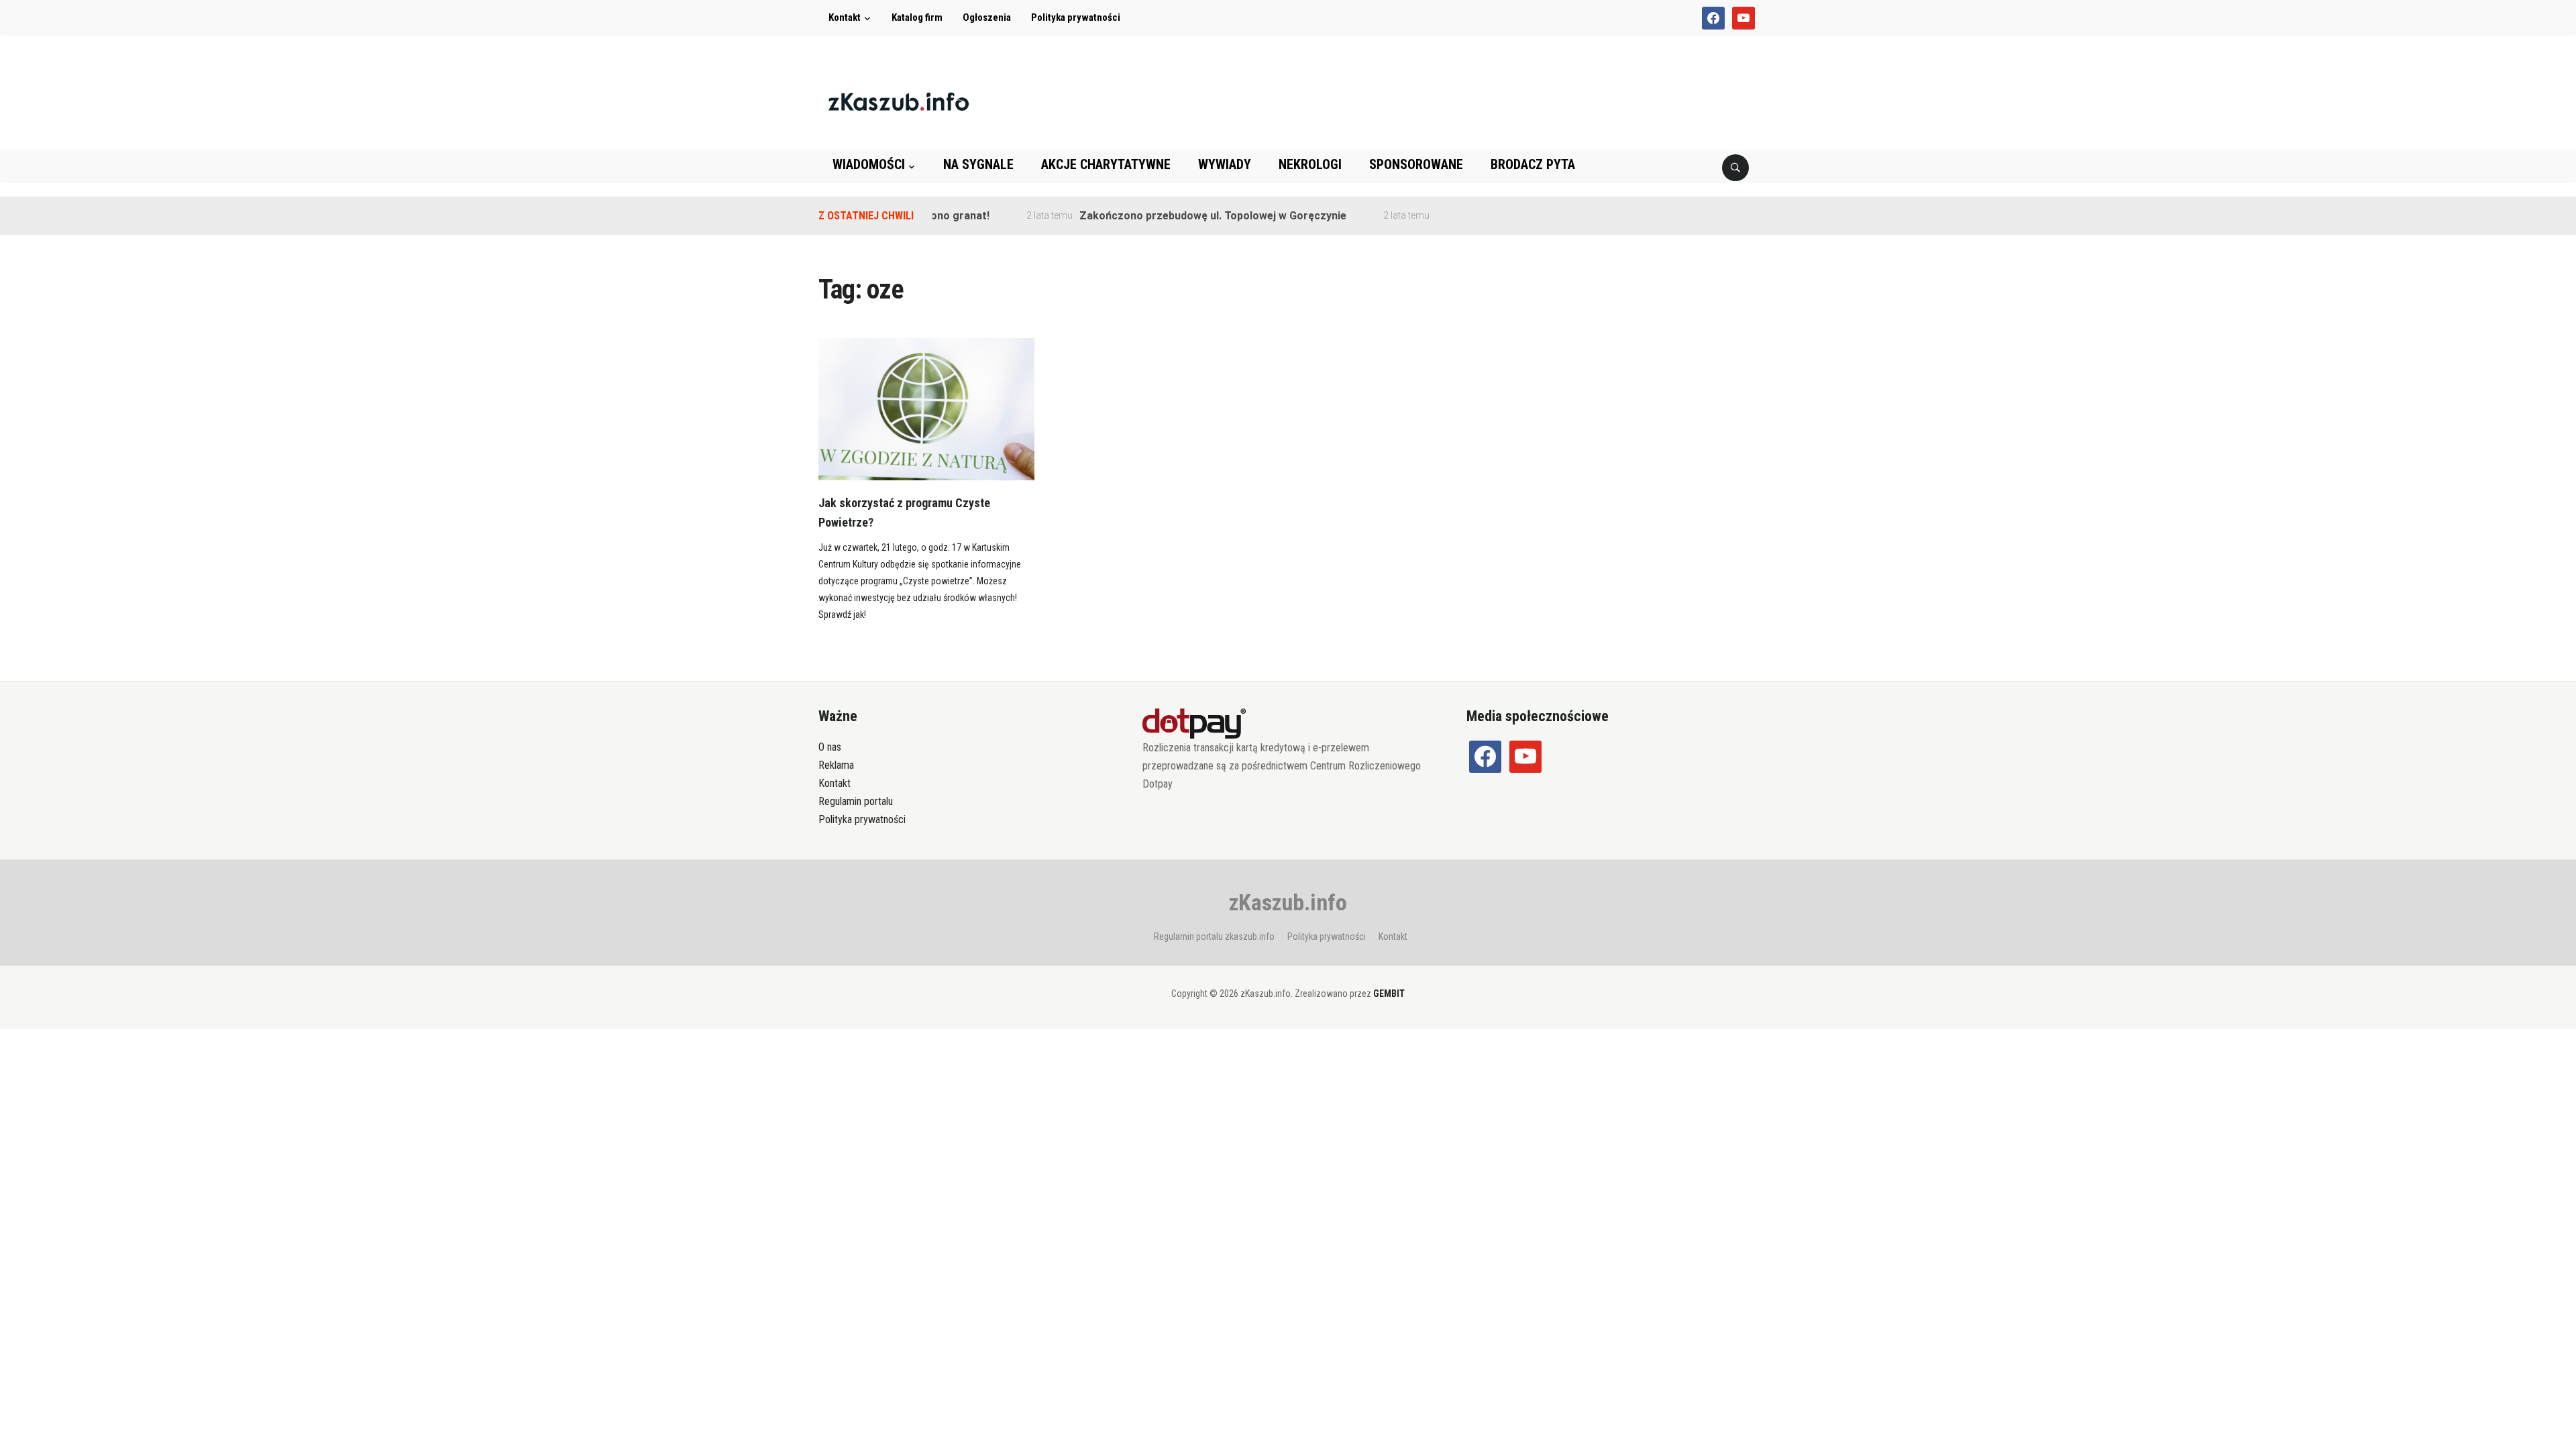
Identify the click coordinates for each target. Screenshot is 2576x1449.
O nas (830, 747)
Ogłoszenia (987, 17)
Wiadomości (869, 164)
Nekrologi (1310, 164)
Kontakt (845, 17)
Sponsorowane (1416, 164)
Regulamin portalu (856, 801)
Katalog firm (917, 17)
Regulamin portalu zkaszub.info (1214, 936)
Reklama (836, 765)
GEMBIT (1389, 994)
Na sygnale (978, 164)
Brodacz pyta (1533, 164)
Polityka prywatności (1076, 17)
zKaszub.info (1288, 902)
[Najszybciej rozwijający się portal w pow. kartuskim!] (899, 101)
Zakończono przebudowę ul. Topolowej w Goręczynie (1179, 216)
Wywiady (1225, 164)
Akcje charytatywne (1106, 164)
